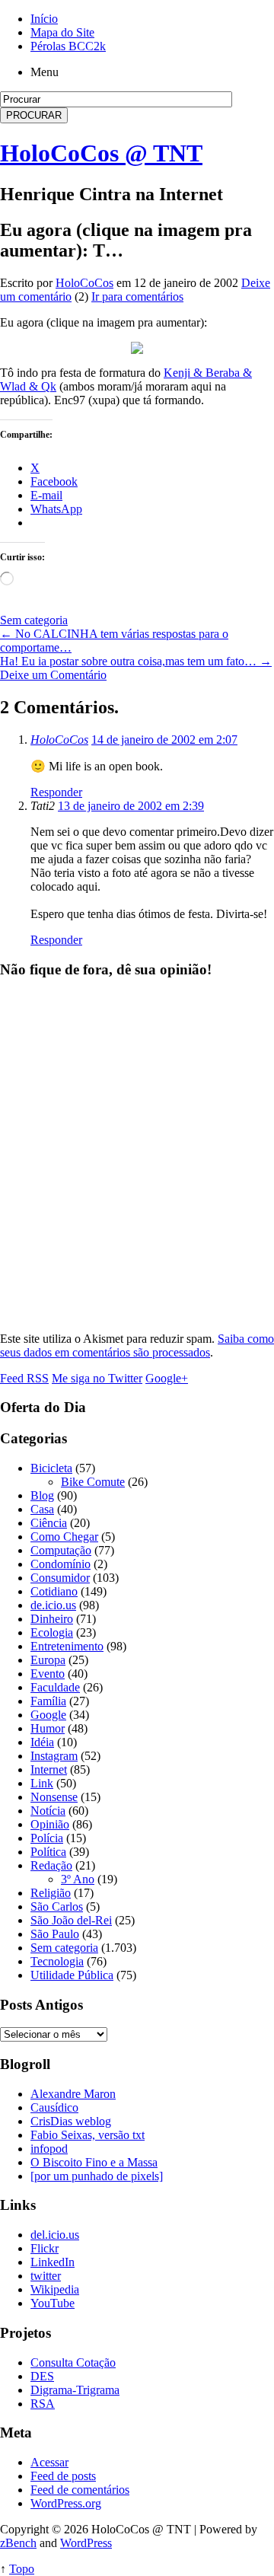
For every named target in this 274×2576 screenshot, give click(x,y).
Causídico (54, 2107)
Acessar (49, 2462)
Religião (51, 1893)
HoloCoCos (84, 283)
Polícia (47, 1838)
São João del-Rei (71, 1920)
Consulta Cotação (73, 2362)
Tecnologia (57, 1961)
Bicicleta (51, 1468)
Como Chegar (64, 1537)
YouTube (53, 2303)
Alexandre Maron (73, 2094)
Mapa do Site (62, 32)
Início (44, 19)
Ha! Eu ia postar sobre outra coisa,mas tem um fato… (136, 661)
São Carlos (57, 1906)
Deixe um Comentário (53, 675)
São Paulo (55, 1934)
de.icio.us (53, 1605)
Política (48, 1852)
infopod (49, 2149)
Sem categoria (34, 620)
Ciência (49, 1523)
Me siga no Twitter (97, 1378)
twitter (46, 2276)
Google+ (167, 1378)
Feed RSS (24, 1378)
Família (48, 1701)
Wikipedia (55, 2289)
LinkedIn (53, 2262)
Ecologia (52, 1632)
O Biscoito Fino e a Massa (94, 2162)
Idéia (42, 1742)
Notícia (48, 1811)
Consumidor (60, 1578)
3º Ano (78, 1879)
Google (48, 1715)
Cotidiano (54, 1591)
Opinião (50, 1824)
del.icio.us (55, 2235)
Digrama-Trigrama (75, 2390)
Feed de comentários (80, 2490)
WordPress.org (66, 2503)
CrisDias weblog (71, 2121)
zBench (18, 2543)
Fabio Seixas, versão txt (88, 2135)
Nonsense (54, 1797)
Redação (51, 1865)
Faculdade (55, 1687)
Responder (56, 792)
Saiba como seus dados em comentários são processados (137, 1345)
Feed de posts (63, 2476)
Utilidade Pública (72, 1975)
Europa (48, 1660)
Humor (48, 1728)
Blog (42, 1495)
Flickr (45, 2248)
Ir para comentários (137, 296)
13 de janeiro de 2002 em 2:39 (131, 806)
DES (42, 2376)
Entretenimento (67, 1646)
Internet (49, 1769)
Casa (42, 1509)
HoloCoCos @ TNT (101, 153)
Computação (61, 1550)
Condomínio (61, 1564)
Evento (48, 1674)
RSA (43, 2404)
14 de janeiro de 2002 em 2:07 (164, 740)
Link (42, 1783)
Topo (22, 2569)
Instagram (54, 1756)
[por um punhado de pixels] (97, 2176)
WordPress (86, 2543)
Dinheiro (52, 1619)
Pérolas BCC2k (68, 46)
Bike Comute (93, 1482)
